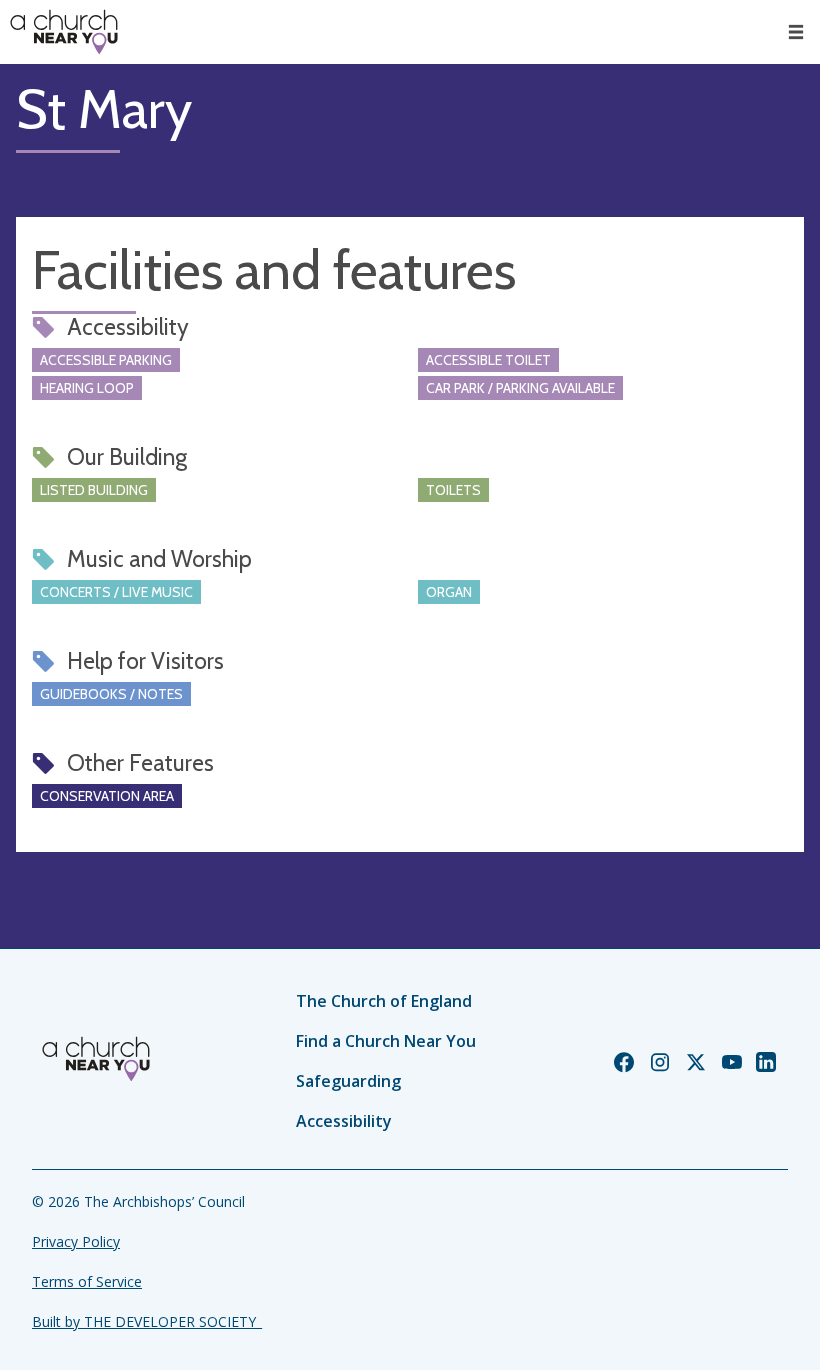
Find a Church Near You (386, 1041)
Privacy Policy (76, 1241)
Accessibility (344, 1121)
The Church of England (384, 1001)
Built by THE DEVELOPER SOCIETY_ (147, 1321)
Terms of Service (87, 1281)
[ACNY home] (64, 32)
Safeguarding (348, 1081)
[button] (796, 32)
